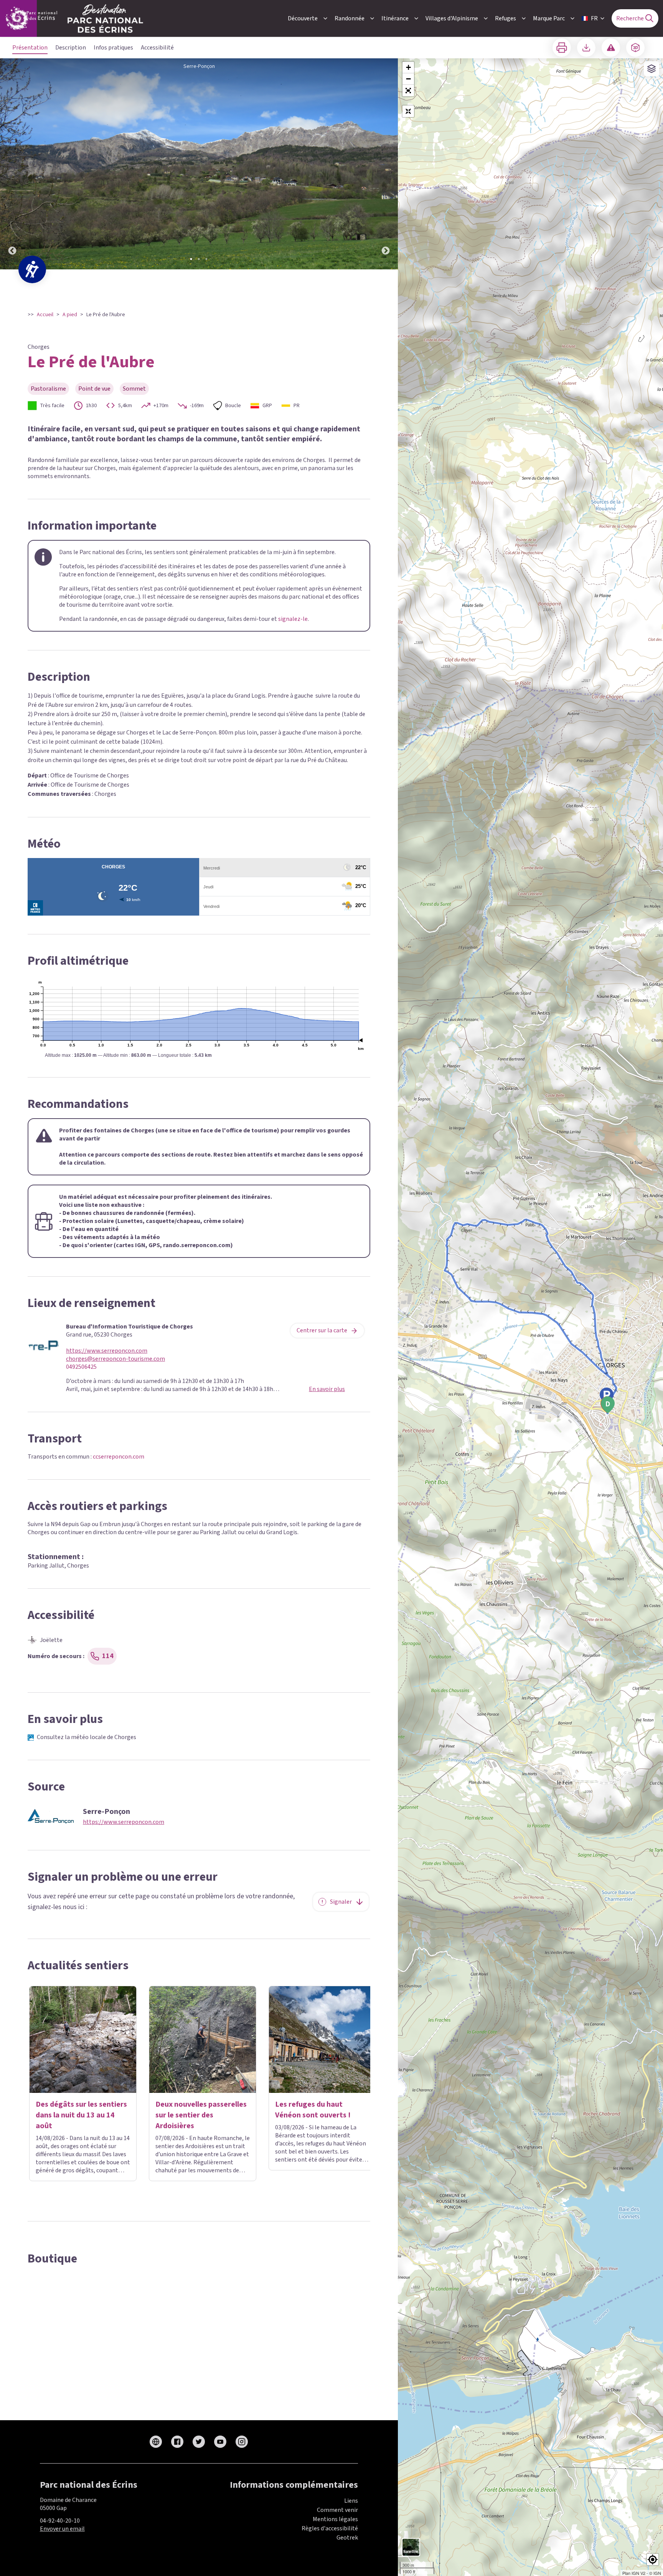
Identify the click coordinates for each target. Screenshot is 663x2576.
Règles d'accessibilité (330, 2528)
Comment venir (337, 2510)
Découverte (303, 18)
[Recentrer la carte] (408, 111)
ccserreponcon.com (119, 1457)
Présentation (30, 48)
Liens (351, 2501)
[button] (408, 91)
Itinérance (395, 18)
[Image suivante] (386, 164)
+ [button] (408, 67)
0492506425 (81, 1367)
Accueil (45, 315)
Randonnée (350, 18)
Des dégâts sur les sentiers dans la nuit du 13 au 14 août (81, 2115)
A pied (70, 315)
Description (71, 48)
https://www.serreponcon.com (107, 1351)
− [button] (408, 79)
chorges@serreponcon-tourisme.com (115, 1359)
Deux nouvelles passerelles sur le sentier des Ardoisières (201, 2115)
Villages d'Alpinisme (452, 18)
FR (594, 18)
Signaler (341, 1902)
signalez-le (293, 619)
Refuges (505, 18)
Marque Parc (549, 18)
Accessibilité (157, 48)
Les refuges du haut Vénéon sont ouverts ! (313, 2110)
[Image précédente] (12, 164)
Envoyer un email (62, 2529)
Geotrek (347, 2538)
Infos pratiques (113, 48)
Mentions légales (335, 2519)
